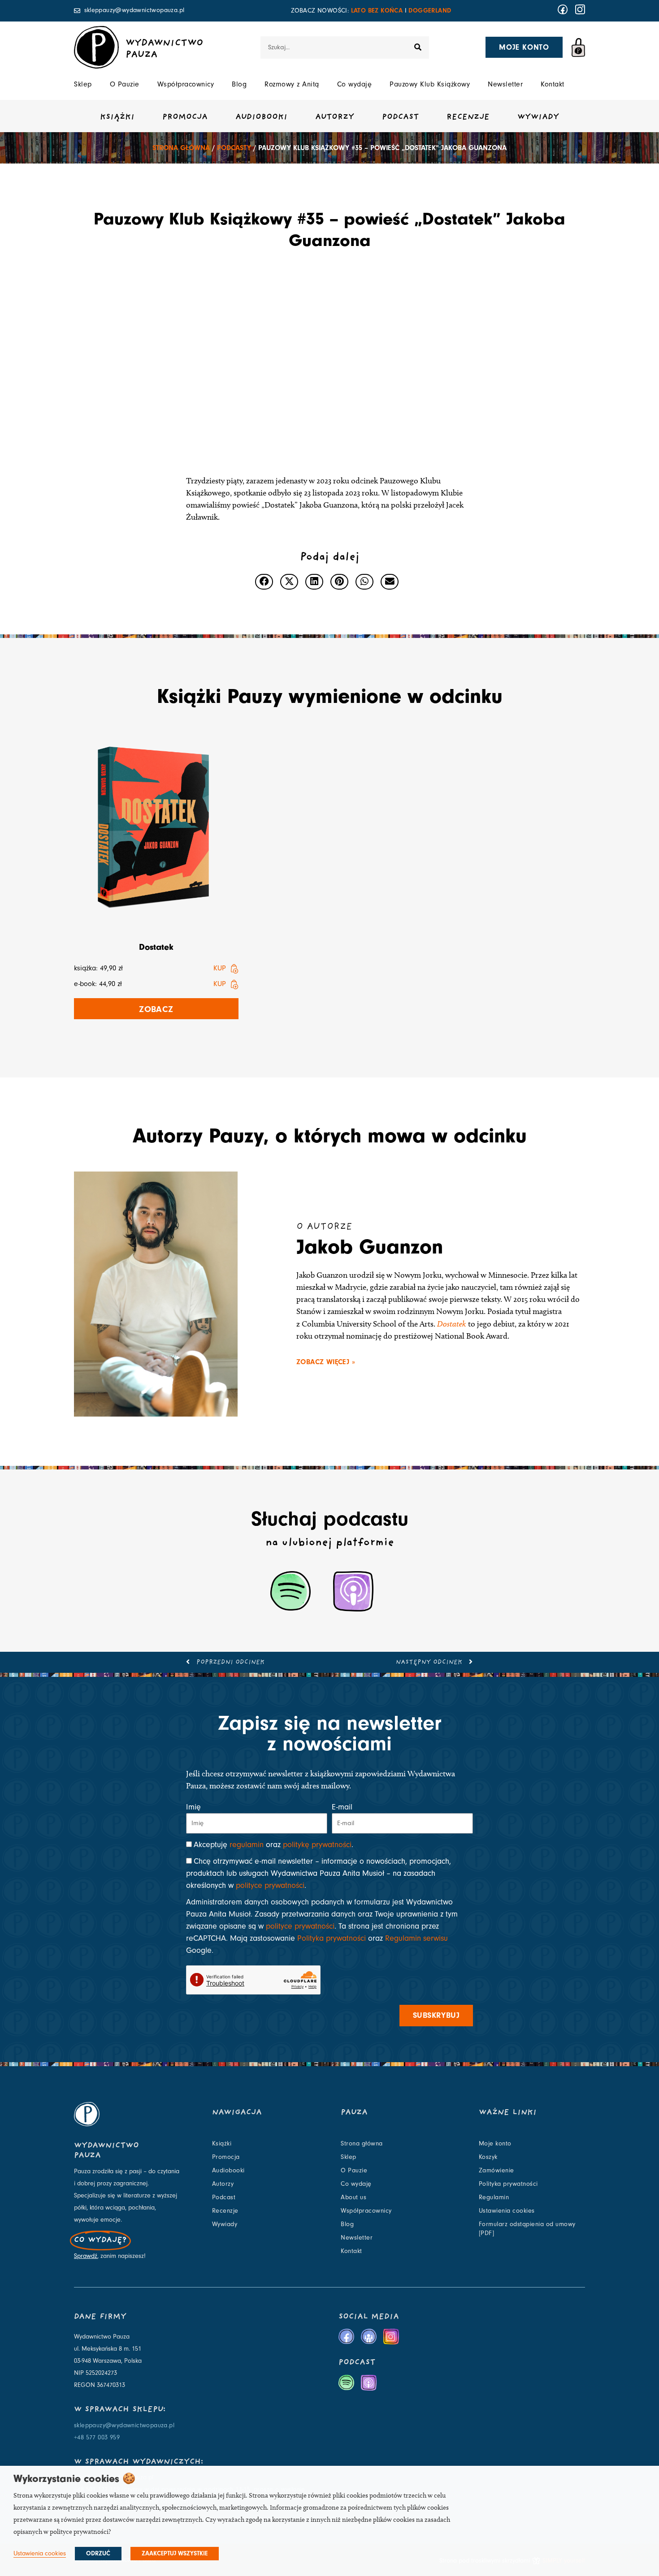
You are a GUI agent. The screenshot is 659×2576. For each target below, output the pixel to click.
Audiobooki (261, 117)
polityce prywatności (270, 1885)
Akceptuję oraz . (273, 1845)
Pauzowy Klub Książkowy (430, 84)
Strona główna (181, 148)
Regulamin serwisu (416, 1938)
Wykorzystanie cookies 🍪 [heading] (74, 2479)
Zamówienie (496, 2171)
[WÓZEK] (578, 47)
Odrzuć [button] (98, 2554)
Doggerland (430, 11)
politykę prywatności (317, 1845)
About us (353, 2197)
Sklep (83, 84)
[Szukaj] (418, 47)
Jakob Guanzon (370, 1247)
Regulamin (494, 2197)
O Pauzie (125, 84)
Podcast (400, 117)
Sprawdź (86, 2256)
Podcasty (234, 148)
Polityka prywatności (332, 1938)
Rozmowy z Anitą (292, 84)
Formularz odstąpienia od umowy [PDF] (527, 2229)
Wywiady (538, 117)
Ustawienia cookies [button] (40, 2553)
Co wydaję (355, 84)
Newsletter (505, 84)
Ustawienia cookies (507, 2211)
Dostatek (156, 947)
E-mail (342, 1807)
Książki (117, 117)
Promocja (185, 117)
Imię (193, 1807)
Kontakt (553, 84)
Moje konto (495, 2144)
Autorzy (335, 117)
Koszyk (488, 2157)
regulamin (247, 1845)
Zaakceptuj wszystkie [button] (175, 2554)
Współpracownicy (186, 84)
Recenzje (468, 117)
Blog (239, 84)
